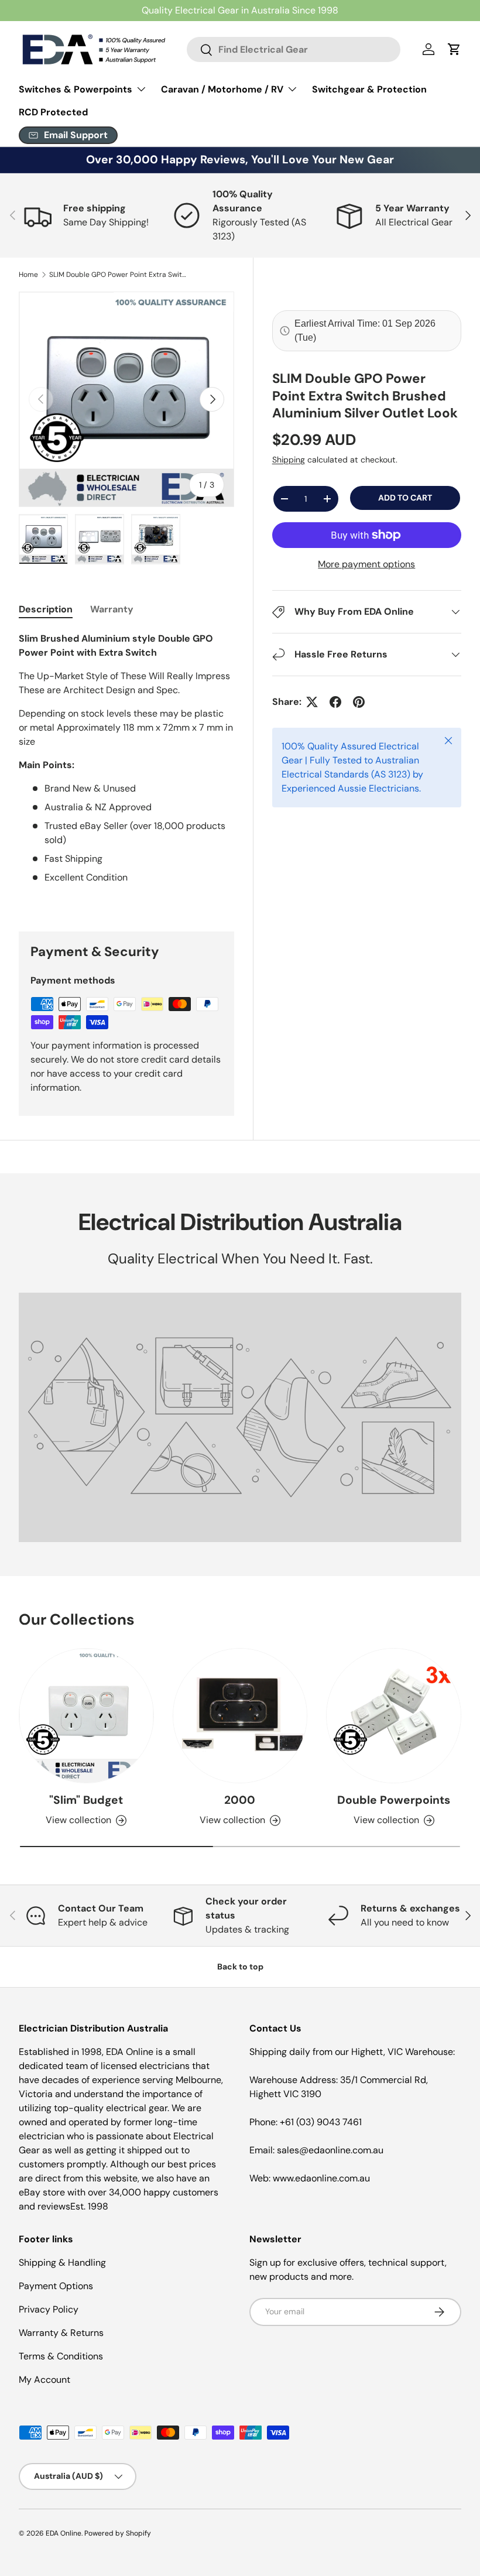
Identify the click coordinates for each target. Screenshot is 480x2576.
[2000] (240, 1716)
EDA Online (64, 2533)
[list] (126, 399)
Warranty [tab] (112, 609)
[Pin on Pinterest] (359, 702)
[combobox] (294, 49)
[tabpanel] (126, 768)
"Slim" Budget (86, 1800)
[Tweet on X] (312, 702)
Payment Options (56, 2286)
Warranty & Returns (61, 2333)
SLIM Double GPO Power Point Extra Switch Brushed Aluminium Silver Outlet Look (119, 275)
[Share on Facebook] (335, 702)
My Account (44, 2380)
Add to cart (405, 498)
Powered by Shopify (118, 2533)
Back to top (240, 1967)
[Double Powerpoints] (394, 1716)
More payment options (366, 564)
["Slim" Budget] (86, 1716)
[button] (454, 49)
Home (28, 275)
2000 (240, 1800)
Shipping (289, 460)
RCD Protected (53, 112)
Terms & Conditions (61, 2356)
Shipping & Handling (62, 2262)
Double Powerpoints (394, 1800)
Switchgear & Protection (369, 89)
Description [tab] (46, 609)
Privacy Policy (49, 2309)
